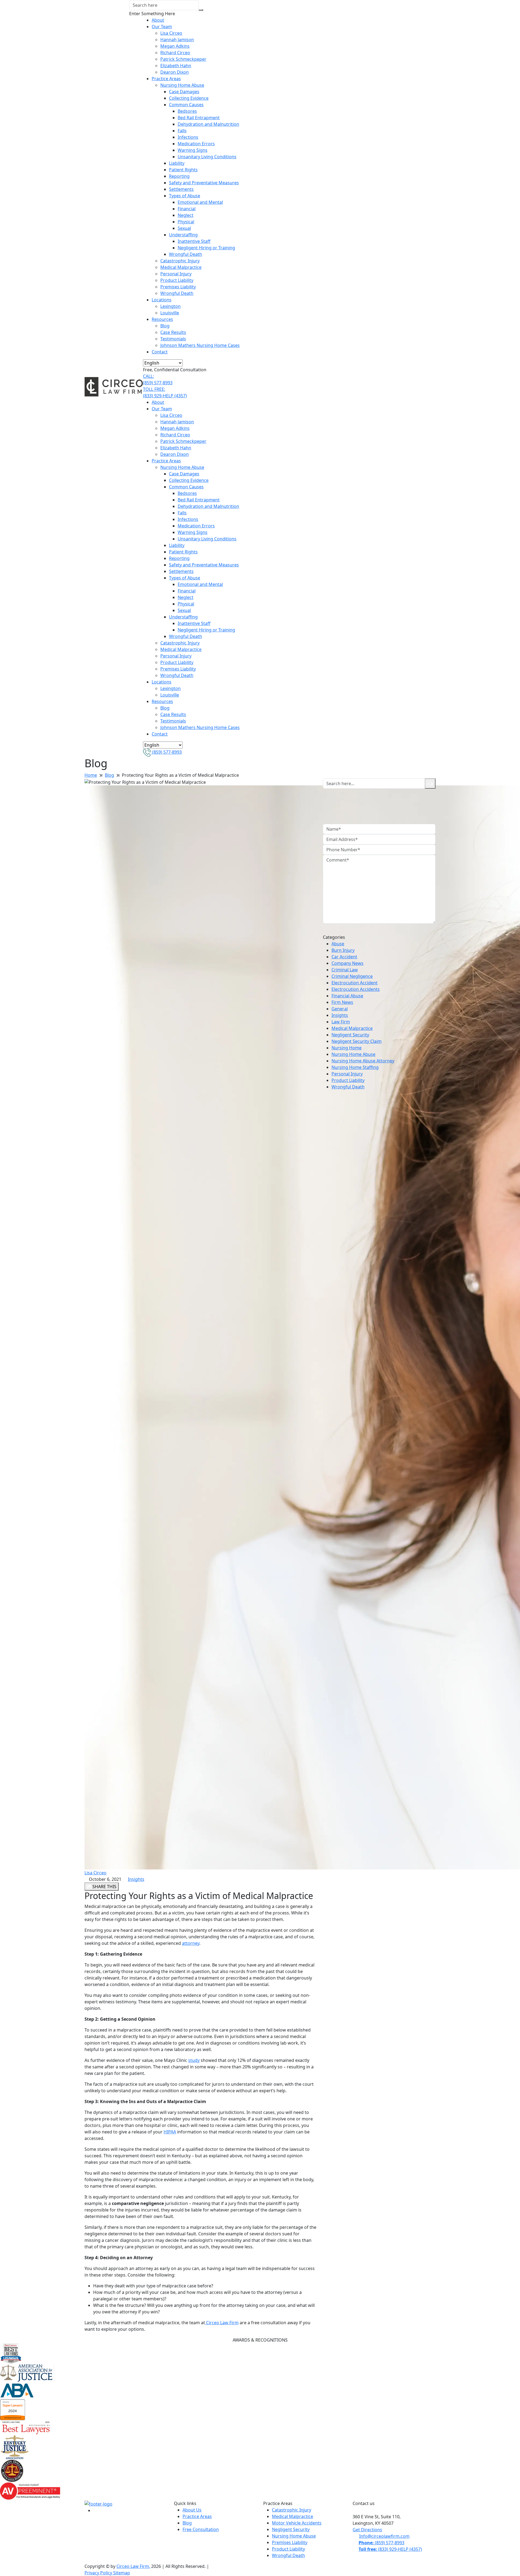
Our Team (162, 27)
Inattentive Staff (194, 241)
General (340, 1009)
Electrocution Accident (355, 983)
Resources (162, 319)
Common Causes (186, 105)
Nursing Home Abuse (182, 85)
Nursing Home (347, 1048)
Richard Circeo (175, 53)
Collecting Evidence (189, 98)
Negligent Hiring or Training (206, 248)
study (194, 2060)
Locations (162, 300)
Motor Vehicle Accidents (297, 2523)
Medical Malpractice (181, 267)
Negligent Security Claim (357, 1041)
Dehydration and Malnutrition (208, 124)
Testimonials (173, 339)
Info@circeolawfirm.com (384, 2536)
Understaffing (183, 235)
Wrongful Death (186, 254)
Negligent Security (350, 1035)
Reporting (179, 176)
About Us (192, 2510)
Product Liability (177, 280)
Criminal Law (345, 970)
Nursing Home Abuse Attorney (363, 1061)
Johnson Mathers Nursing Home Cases (200, 345)
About (158, 20)
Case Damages (184, 92)
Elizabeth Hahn (176, 66)
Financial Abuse (347, 996)
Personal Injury (176, 274)
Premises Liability (178, 287)
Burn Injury (343, 950)
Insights (136, 1879)
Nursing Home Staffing (355, 1067)
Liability (177, 163)
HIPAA (170, 2132)
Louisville (170, 313)
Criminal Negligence (352, 976)
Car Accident (344, 957)
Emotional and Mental (200, 202)
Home (91, 775)
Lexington (170, 306)
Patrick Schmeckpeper (183, 59)
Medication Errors (196, 144)
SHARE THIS (104, 1887)
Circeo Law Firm (222, 2323)
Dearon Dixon (175, 72)
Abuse (338, 944)
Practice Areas (166, 79)
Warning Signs (193, 150)
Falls (182, 131)
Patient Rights (183, 170)
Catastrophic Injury (180, 261)
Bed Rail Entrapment (199, 118)
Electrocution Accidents (356, 989)
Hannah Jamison (177, 40)
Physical (186, 222)
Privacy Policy (99, 2573)
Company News (347, 963)
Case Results (173, 332)
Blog (165, 326)
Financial (187, 209)
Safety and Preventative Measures (204, 183)
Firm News (342, 1002)
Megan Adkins (175, 46)
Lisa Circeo (171, 33)
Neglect (186, 215)
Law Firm (341, 1022)
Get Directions (367, 2530)
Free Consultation (201, 2529)
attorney (191, 1943)
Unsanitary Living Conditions (207, 157)
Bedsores (187, 111)
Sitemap (122, 2573)
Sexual (184, 228)
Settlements (181, 189)
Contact (160, 352)
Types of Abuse (185, 196)
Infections (188, 137)
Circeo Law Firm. (133, 2566)
